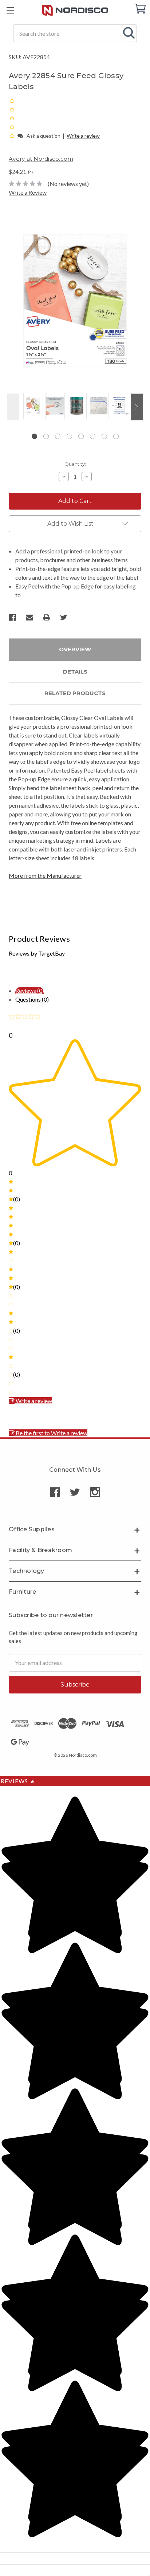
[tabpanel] (32, 407)
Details (75, 672)
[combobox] (75, 33)
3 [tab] (58, 436)
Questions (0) (32, 999)
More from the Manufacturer (45, 875)
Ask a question (44, 136)
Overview (75, 649)
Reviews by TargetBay (37, 953)
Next (137, 407)
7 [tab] (104, 436)
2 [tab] (46, 436)
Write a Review (28, 192)
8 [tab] (116, 436)
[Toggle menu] (10, 10)
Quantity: (75, 464)
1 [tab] (34, 436)
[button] (13, 135)
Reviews (18, 1781)
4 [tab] (69, 436)
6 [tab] (93, 436)
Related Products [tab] (75, 693)
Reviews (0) (30, 990)
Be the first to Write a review (52, 1433)
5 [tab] (81, 436)
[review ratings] (12, 118)
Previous (13, 407)
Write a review (83, 136)
